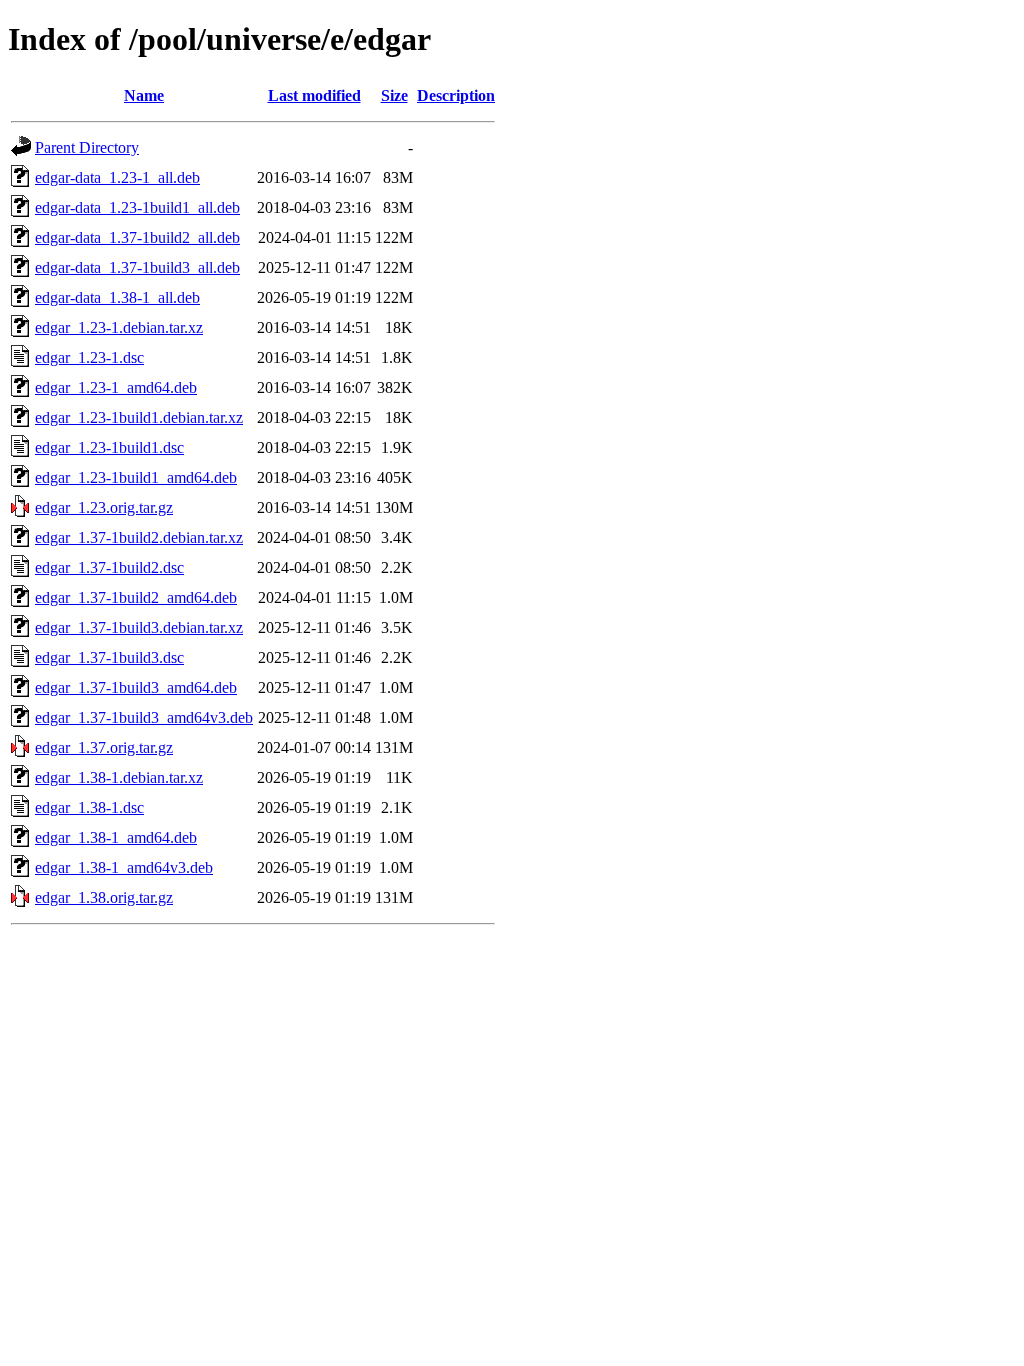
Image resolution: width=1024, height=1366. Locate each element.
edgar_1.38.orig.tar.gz (104, 897)
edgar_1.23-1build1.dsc (109, 447)
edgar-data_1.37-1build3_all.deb (137, 267)
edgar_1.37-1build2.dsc (109, 567)
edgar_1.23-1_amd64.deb (116, 387)
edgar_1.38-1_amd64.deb (116, 837)
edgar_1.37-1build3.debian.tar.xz (139, 627)
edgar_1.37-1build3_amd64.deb (136, 687)
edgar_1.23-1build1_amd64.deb (136, 477)
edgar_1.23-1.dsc (89, 357)
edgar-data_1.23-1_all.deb (117, 177)
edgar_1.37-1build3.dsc (109, 657)
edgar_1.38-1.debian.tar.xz (119, 777)
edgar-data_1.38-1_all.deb (117, 297)
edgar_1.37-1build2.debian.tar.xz (139, 537)
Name (144, 95)
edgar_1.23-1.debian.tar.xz (119, 327)
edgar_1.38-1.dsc (89, 807)
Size (394, 95)
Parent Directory (87, 147)
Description (456, 95)
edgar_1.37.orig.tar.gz (104, 747)
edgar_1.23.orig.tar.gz (104, 507)
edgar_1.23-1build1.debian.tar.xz (139, 417)
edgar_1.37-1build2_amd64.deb (136, 597)
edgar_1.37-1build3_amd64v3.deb (144, 717)
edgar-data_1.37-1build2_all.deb (137, 237)
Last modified (314, 95)
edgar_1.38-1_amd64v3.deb (124, 867)
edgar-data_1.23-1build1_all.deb (137, 207)
